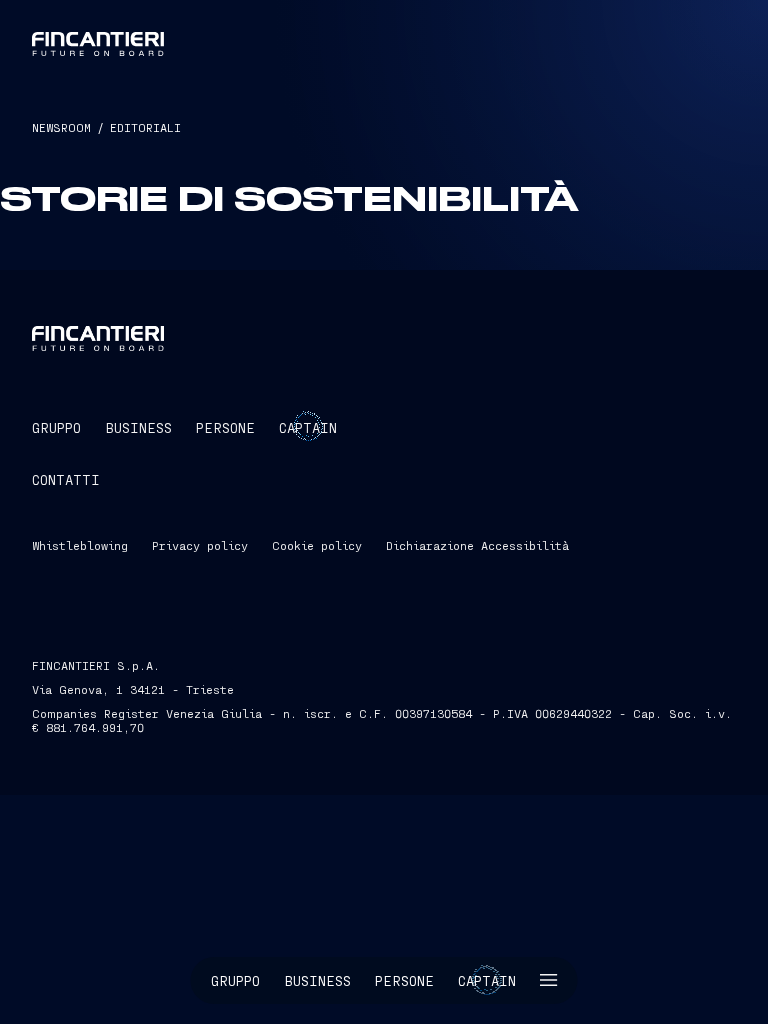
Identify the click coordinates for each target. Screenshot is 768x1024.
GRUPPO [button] (56, 427)
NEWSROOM (61, 127)
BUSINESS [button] (138, 427)
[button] (549, 980)
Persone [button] (404, 980)
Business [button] (317, 980)
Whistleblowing (80, 545)
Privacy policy (200, 545)
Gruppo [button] (235, 980)
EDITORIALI (145, 127)
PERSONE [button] (225, 427)
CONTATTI (66, 479)
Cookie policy (317, 545)
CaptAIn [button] (308, 427)
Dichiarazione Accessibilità (477, 545)
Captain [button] (487, 980)
